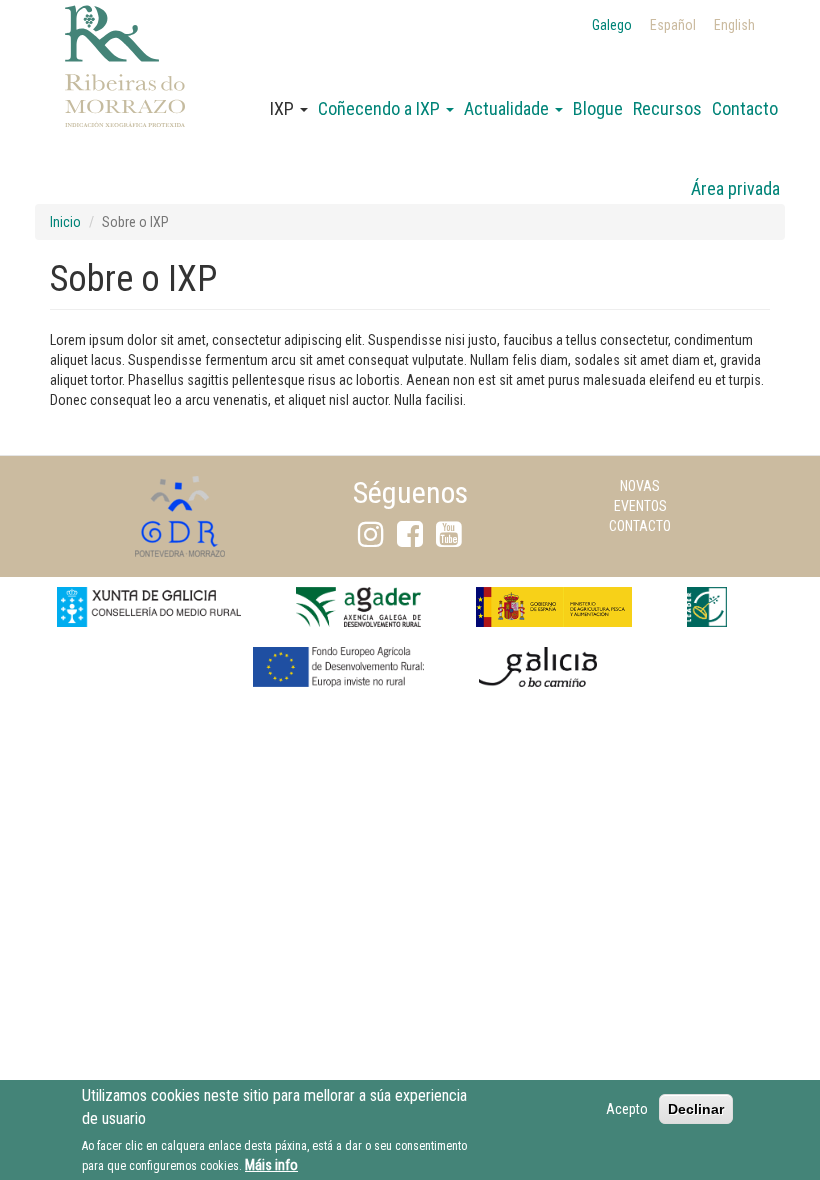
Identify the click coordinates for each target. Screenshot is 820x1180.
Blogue (598, 108)
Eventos (640, 506)
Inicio (65, 222)
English (734, 25)
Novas (640, 486)
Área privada (735, 188)
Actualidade (508, 108)
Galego (612, 25)
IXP (284, 108)
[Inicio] (125, 91)
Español (673, 25)
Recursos (667, 108)
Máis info (271, 1165)
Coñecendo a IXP (381, 108)
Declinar (696, 1109)
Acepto (627, 1109)
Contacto (745, 108)
